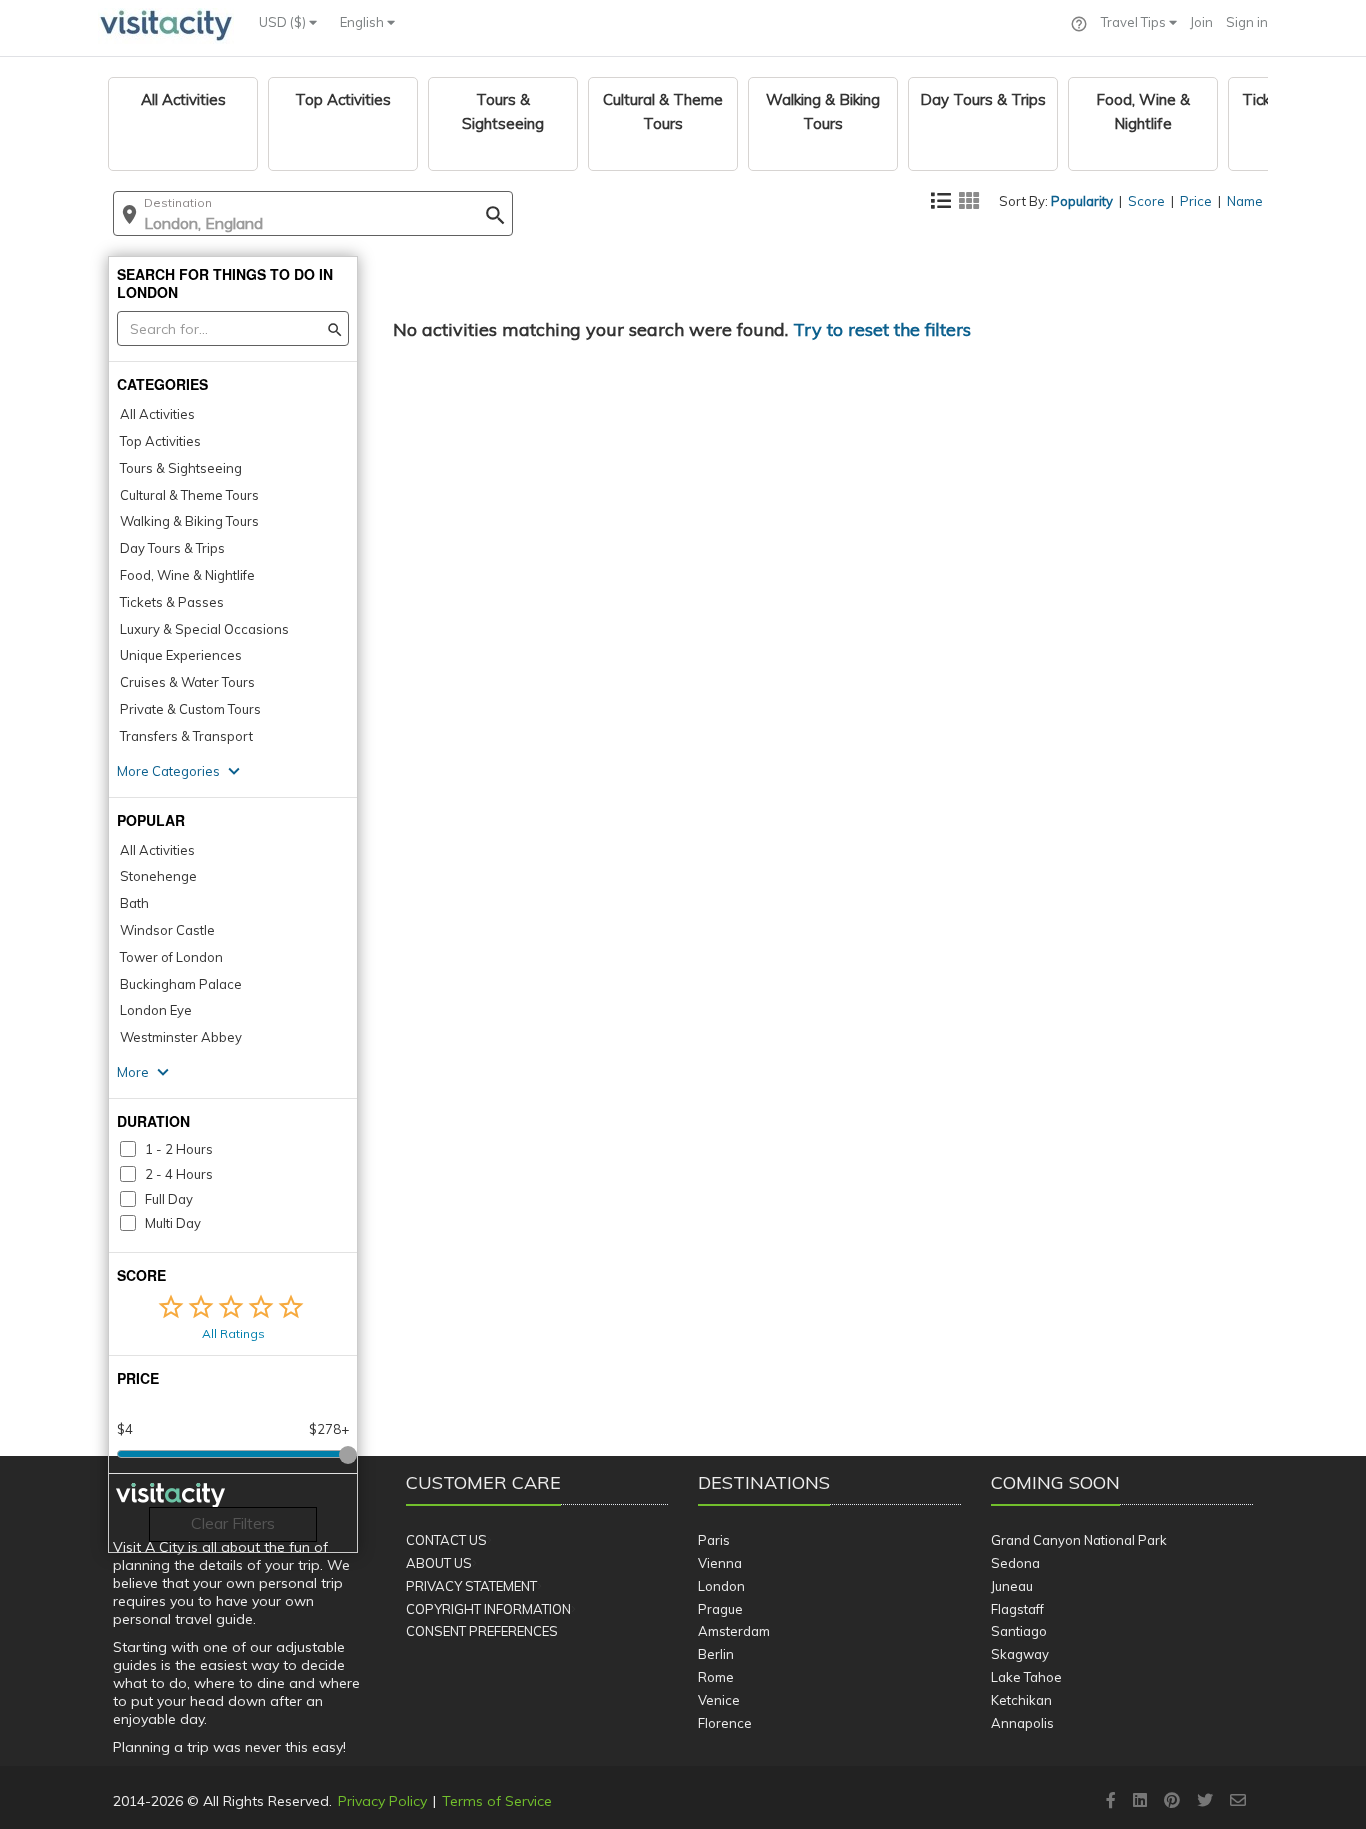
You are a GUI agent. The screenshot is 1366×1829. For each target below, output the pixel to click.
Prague (720, 1609)
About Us (439, 1563)
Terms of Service (497, 1801)
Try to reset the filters (882, 329)
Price (1196, 201)
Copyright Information (488, 1609)
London (721, 1586)
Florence (725, 1723)
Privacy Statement (471, 1586)
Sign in (1247, 22)
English (363, 22)
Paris (714, 1540)
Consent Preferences (482, 1631)
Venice (719, 1700)
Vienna (720, 1563)
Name (1245, 201)
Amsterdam (734, 1631)
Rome (716, 1677)
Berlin (716, 1654)
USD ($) (284, 22)
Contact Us (446, 1540)
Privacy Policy (382, 1801)
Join (1201, 22)
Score (1146, 201)
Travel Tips (1135, 22)
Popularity (1082, 201)
